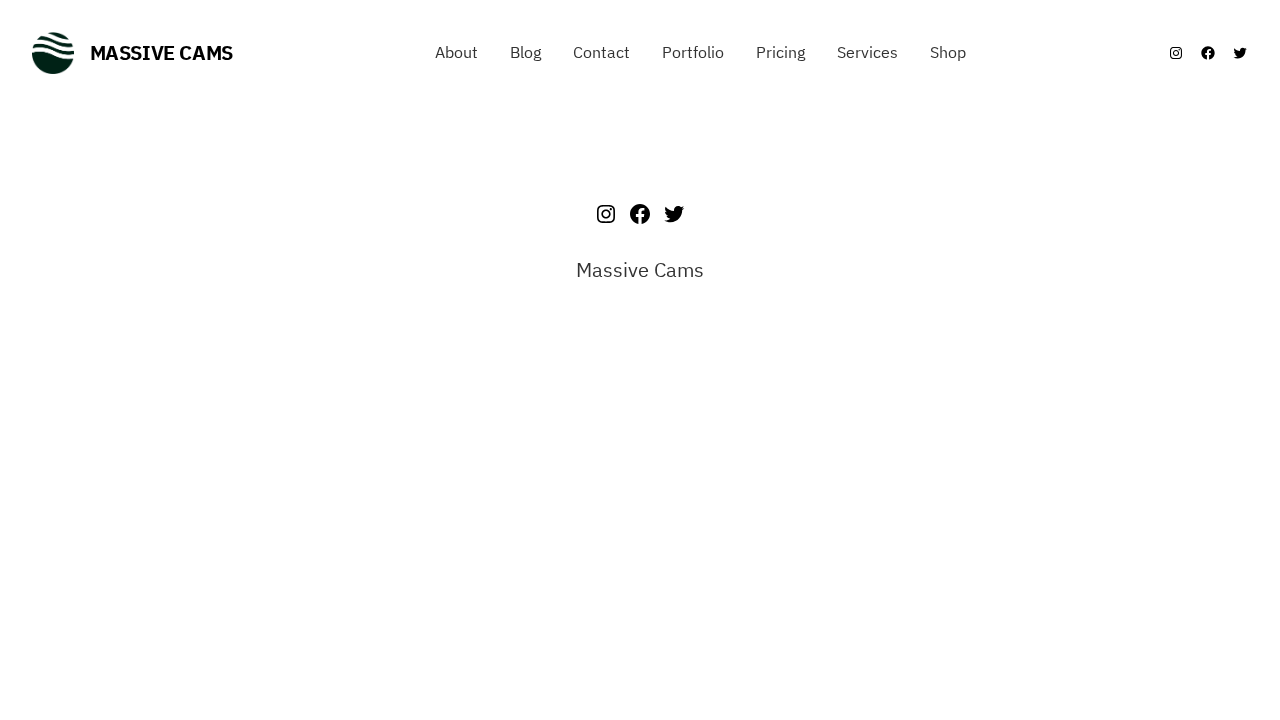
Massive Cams (161, 52)
